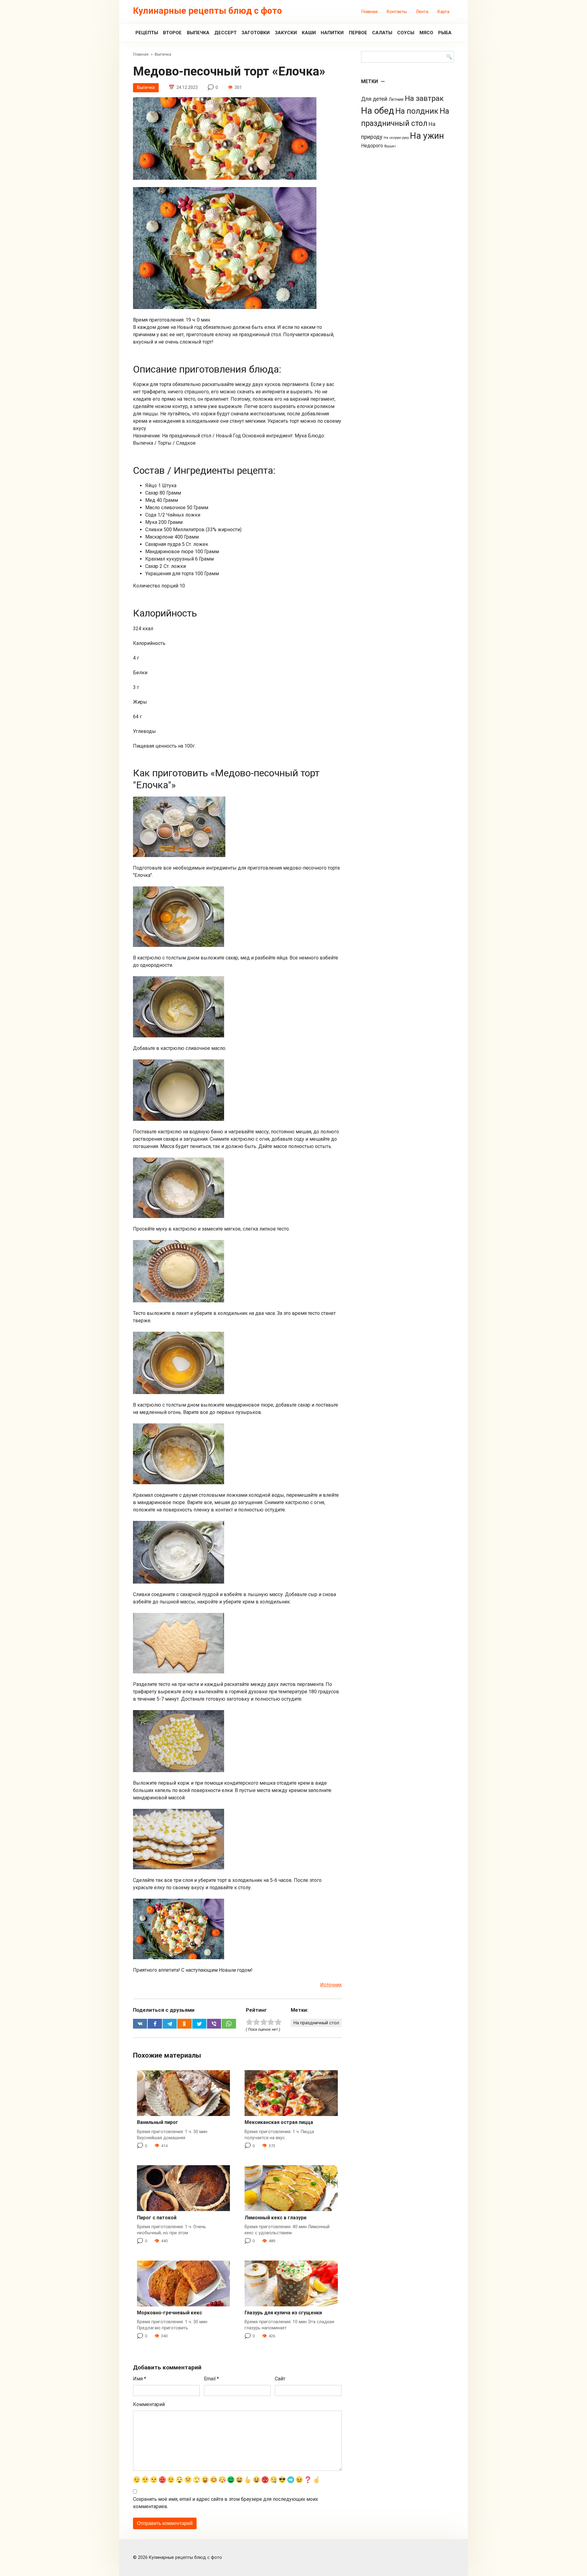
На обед (378, 111)
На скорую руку (396, 138)
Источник (331, 1985)
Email (211, 2379)
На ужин (427, 136)
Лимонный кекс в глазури (275, 2218)
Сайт (280, 2379)
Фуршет (390, 146)
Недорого (372, 146)
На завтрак (424, 98)
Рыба (445, 33)
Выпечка (198, 33)
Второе (172, 33)
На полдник (417, 111)
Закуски (286, 33)
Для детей (374, 99)
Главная (369, 12)
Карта (443, 12)
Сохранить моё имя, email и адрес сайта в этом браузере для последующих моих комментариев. (225, 2503)
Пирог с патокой (157, 2218)
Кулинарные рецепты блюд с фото (207, 11)
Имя (140, 2379)
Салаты (382, 33)
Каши (309, 33)
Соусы (406, 33)
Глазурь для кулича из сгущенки (283, 2313)
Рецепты (147, 33)
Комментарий (149, 2404)
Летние (396, 99)
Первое (358, 33)
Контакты (397, 12)
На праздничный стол (316, 2023)
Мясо (426, 33)
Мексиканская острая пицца (279, 2122)
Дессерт (225, 33)
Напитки (332, 33)
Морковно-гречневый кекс (170, 2313)
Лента (422, 12)
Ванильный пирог (158, 2122)
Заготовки (256, 33)
